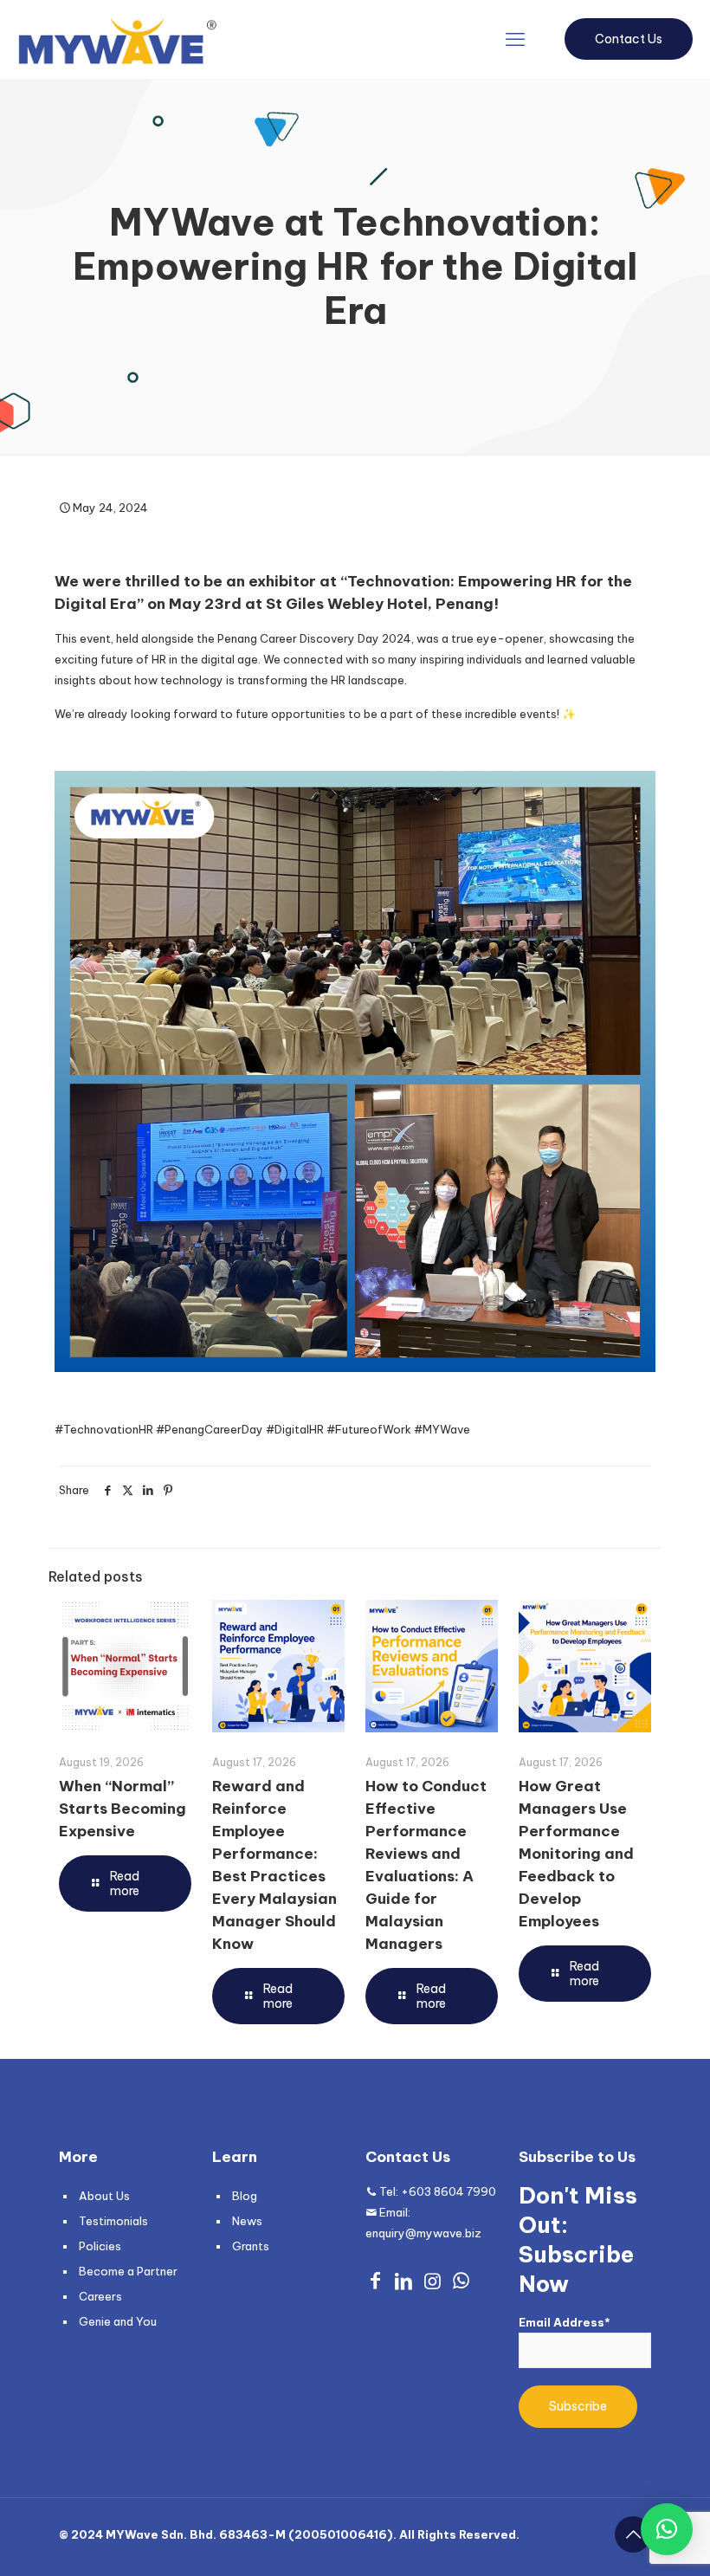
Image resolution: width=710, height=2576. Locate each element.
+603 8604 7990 (449, 2191)
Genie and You (118, 2321)
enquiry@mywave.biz (423, 2233)
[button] (667, 2529)
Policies (100, 2246)
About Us (104, 2196)
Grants (251, 2246)
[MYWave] (117, 39)
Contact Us (629, 39)
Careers (100, 2296)
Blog (245, 2196)
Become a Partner (128, 2271)
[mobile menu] (515, 39)
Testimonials (113, 2221)
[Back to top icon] (633, 2534)
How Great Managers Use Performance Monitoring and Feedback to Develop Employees (576, 1854)
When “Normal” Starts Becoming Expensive (123, 1809)
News (247, 2221)
